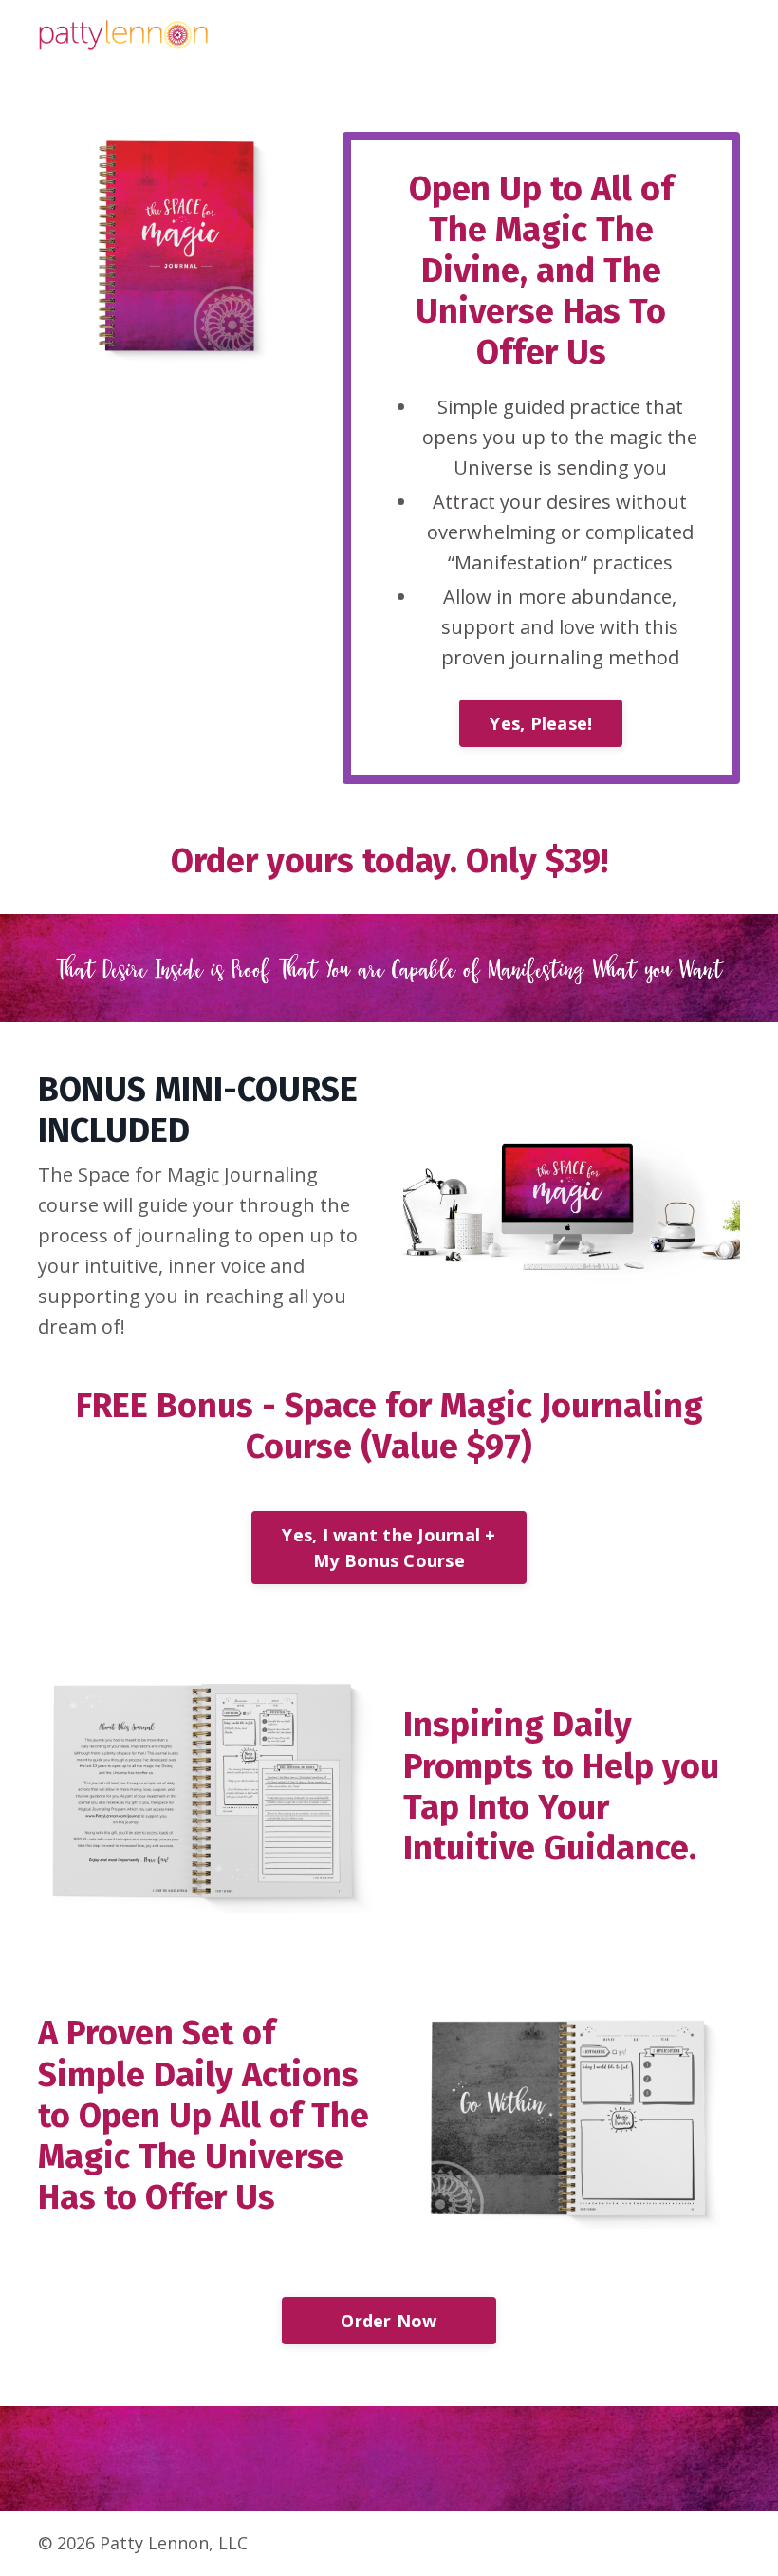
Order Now (389, 2321)
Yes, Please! (541, 723)
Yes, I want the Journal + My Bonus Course (389, 1548)
